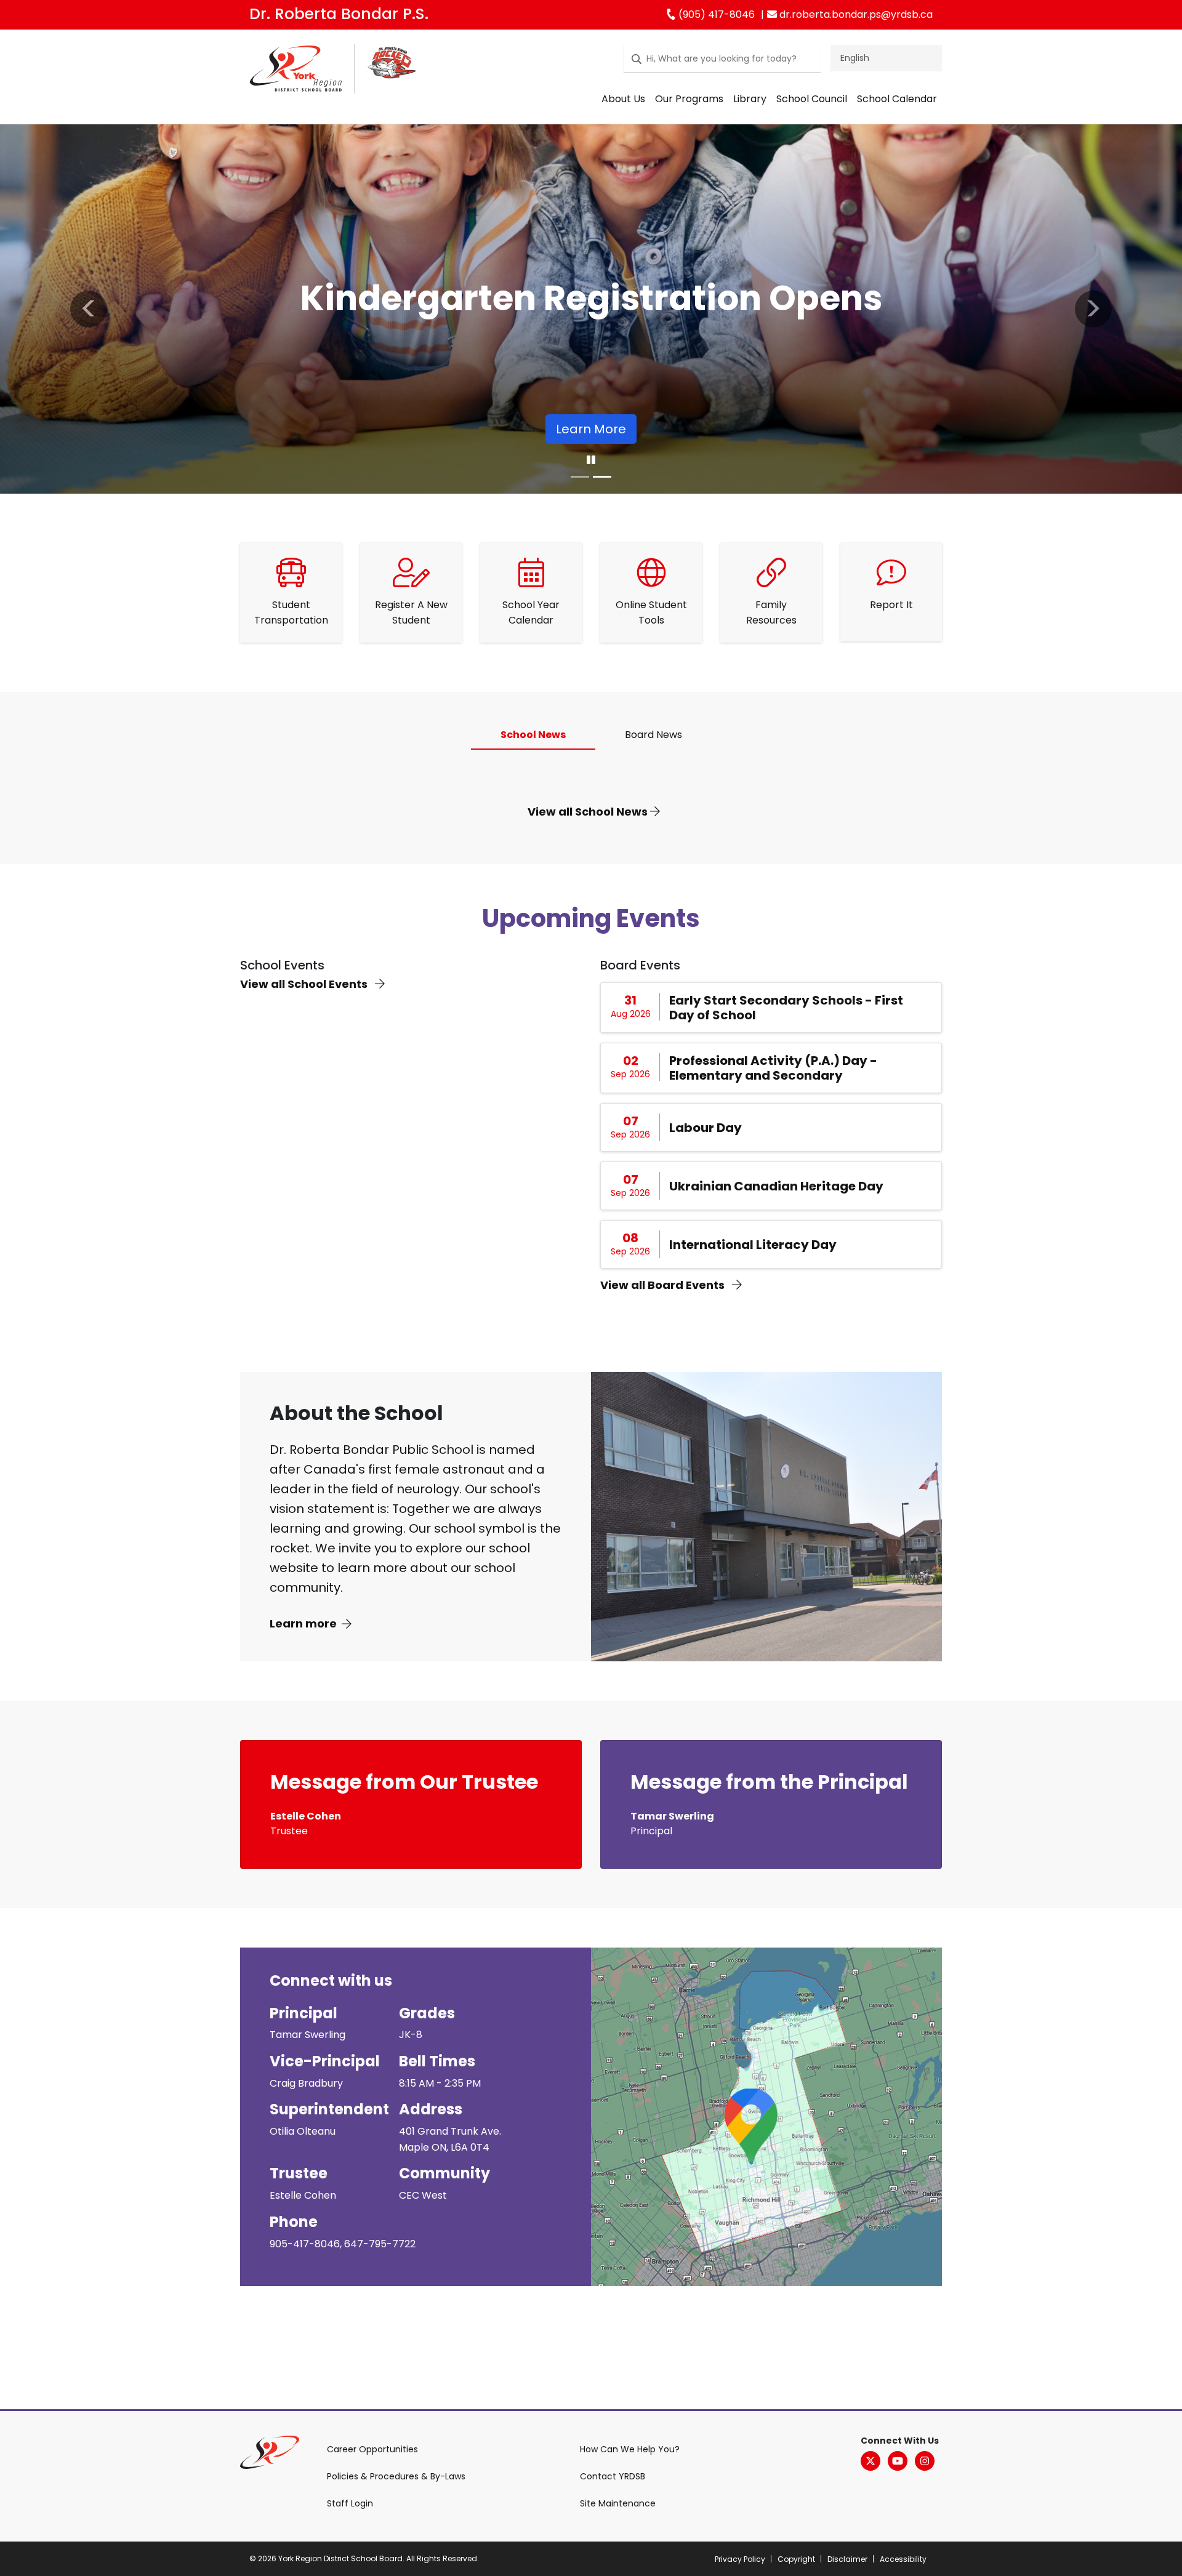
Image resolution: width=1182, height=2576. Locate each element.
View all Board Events (664, 1285)
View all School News (589, 812)
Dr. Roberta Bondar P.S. (339, 14)
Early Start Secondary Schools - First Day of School (786, 1008)
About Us (623, 99)
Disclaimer (847, 2559)
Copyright (796, 2559)
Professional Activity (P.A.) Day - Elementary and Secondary (773, 1068)
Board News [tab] (653, 735)
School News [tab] (533, 735)
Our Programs (689, 99)
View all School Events (305, 984)
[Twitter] (870, 2461)
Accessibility (903, 2559)
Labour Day (706, 1128)
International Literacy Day (753, 1245)
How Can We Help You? (630, 2449)
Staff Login (350, 2503)
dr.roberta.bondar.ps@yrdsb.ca (855, 14)
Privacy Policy (740, 2559)
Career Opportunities (372, 2449)
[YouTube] (898, 2461)
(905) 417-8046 (715, 14)
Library (750, 99)
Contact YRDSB (613, 2476)
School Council (812, 99)
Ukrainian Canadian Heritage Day (776, 1186)
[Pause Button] (591, 460)
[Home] (296, 71)
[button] (89, 309)
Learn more (303, 1623)
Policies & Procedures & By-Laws (396, 2476)
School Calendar (897, 99)
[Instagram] (925, 2461)
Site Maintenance (618, 2503)
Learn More (401, 429)
